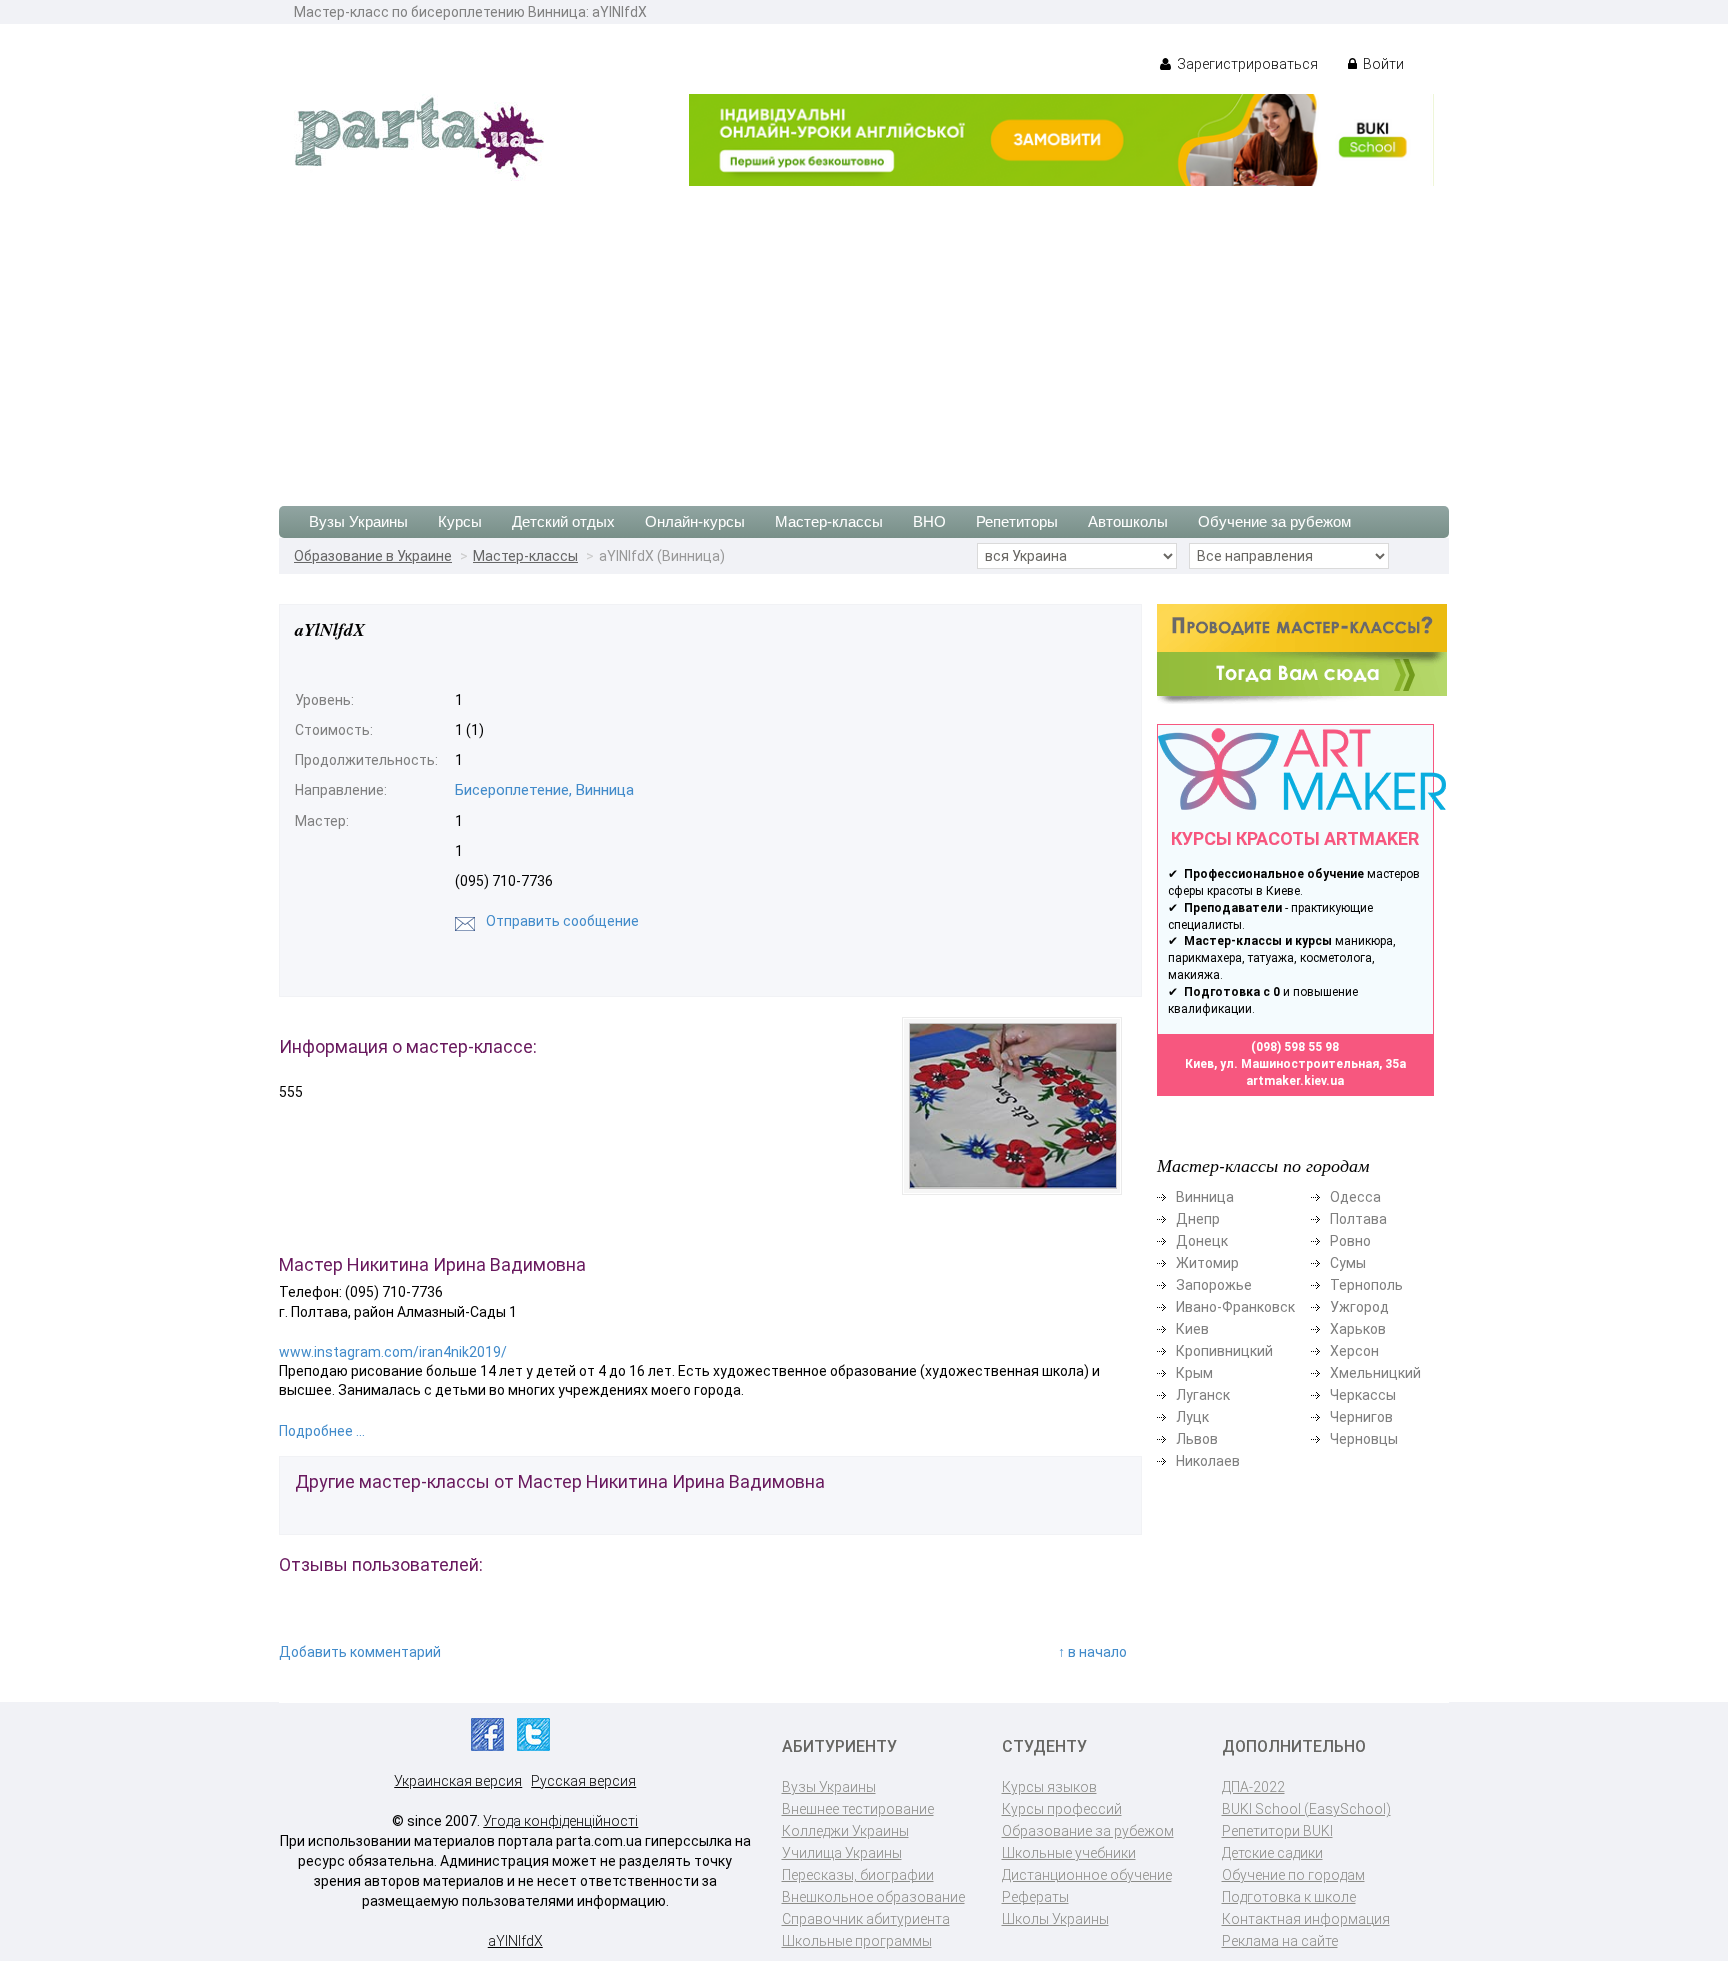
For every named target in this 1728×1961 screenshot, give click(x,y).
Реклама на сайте (1280, 1941)
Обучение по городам (1293, 1875)
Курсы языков (1049, 1787)
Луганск (1203, 1395)
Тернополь (1366, 1285)
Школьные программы (857, 1941)
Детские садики (1272, 1853)
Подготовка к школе (1289, 1897)
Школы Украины (1055, 1919)
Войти (1382, 64)
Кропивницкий (1224, 1351)
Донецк (1202, 1241)
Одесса (1355, 1197)
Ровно (1350, 1241)
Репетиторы (1017, 521)
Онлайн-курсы (695, 521)
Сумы (1348, 1263)
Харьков (1358, 1329)
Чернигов (1361, 1417)
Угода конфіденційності (560, 1821)
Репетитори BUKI (1277, 1831)
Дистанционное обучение (1087, 1875)
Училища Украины (842, 1853)
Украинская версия (458, 1781)
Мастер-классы (829, 521)
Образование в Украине (373, 556)
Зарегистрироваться (1246, 64)
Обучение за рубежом (1274, 521)
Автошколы (1128, 521)
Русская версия (583, 1781)
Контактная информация (1306, 1919)
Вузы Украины (358, 521)
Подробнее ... (322, 1431)
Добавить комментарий (360, 1652)
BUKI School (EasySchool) (1306, 1809)
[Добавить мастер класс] (1302, 653)
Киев (1192, 1329)
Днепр (1198, 1219)
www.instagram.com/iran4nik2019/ (393, 1352)
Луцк (1192, 1417)
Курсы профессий (1062, 1809)
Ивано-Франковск (1235, 1307)
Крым (1194, 1373)
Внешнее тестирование (858, 1809)
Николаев (1208, 1461)
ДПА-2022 (1253, 1787)
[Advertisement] (864, 336)
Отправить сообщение (562, 921)
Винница (1205, 1197)
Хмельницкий (1375, 1373)
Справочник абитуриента (866, 1919)
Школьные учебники (1069, 1853)
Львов (1197, 1439)
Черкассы (1363, 1395)
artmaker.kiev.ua (1295, 1081)
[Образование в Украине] (419, 136)
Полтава (1358, 1219)
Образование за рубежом (1088, 1831)
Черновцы (1364, 1439)
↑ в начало (1092, 1652)
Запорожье (1214, 1285)
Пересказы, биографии (858, 1875)
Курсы (460, 521)
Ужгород (1359, 1307)
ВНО (929, 521)
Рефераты (1035, 1897)
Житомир (1207, 1263)
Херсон (1354, 1351)
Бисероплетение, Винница (544, 790)
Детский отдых (563, 521)
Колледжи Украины (845, 1831)
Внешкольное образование (873, 1897)
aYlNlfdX (515, 1941)
